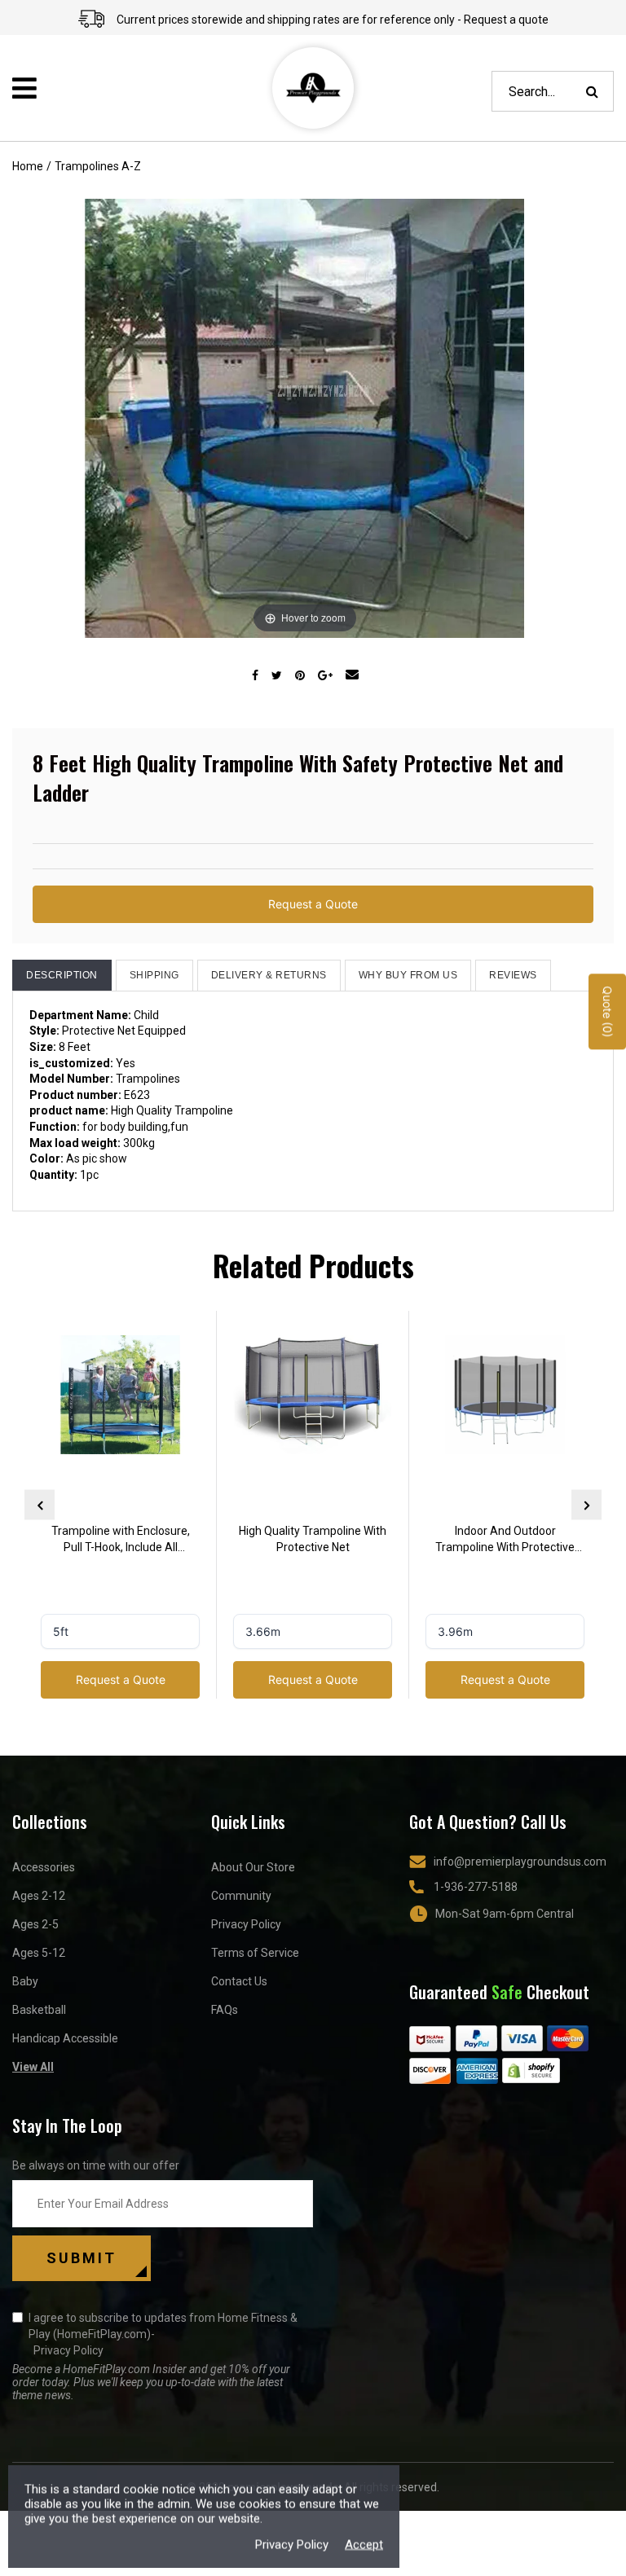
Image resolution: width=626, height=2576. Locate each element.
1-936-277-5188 (476, 1887)
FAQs (225, 2010)
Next (586, 1505)
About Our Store (253, 1867)
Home (28, 166)
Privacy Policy (246, 1924)
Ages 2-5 (35, 1924)
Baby (25, 1981)
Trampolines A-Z (98, 166)
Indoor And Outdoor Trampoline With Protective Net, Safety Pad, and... (505, 1541)
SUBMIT (82, 2258)
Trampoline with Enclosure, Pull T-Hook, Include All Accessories (121, 1541)
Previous (40, 1505)
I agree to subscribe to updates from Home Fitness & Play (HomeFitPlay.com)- (163, 2334)
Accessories (44, 1867)
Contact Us (239, 1981)
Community (241, 1896)
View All (33, 2067)
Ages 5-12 (39, 1953)
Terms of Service (255, 1953)
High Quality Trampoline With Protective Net (313, 1539)
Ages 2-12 (39, 1896)
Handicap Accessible (65, 2038)
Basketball (39, 2010)
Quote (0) (608, 1012)
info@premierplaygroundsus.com (520, 1862)
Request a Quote (313, 904)
